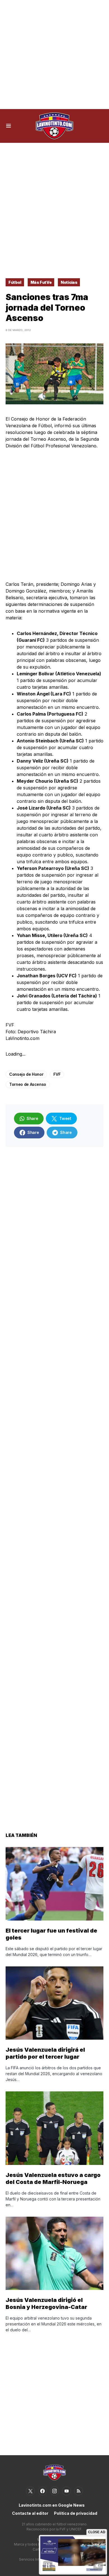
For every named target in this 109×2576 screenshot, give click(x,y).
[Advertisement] (54, 55)
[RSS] (79, 2491)
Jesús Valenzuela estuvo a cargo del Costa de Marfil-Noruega (53, 2178)
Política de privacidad (76, 2513)
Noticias (69, 282)
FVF (57, 1074)
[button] (9, 126)
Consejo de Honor (26, 1074)
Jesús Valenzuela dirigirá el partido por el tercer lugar (45, 2053)
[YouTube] (67, 2491)
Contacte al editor (30, 2513)
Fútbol (15, 282)
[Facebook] (42, 2491)
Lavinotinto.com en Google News (52, 2505)
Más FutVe (41, 282)
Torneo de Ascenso (28, 1084)
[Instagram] (54, 2491)
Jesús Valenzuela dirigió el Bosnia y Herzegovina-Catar (46, 2303)
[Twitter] (30, 2491)
